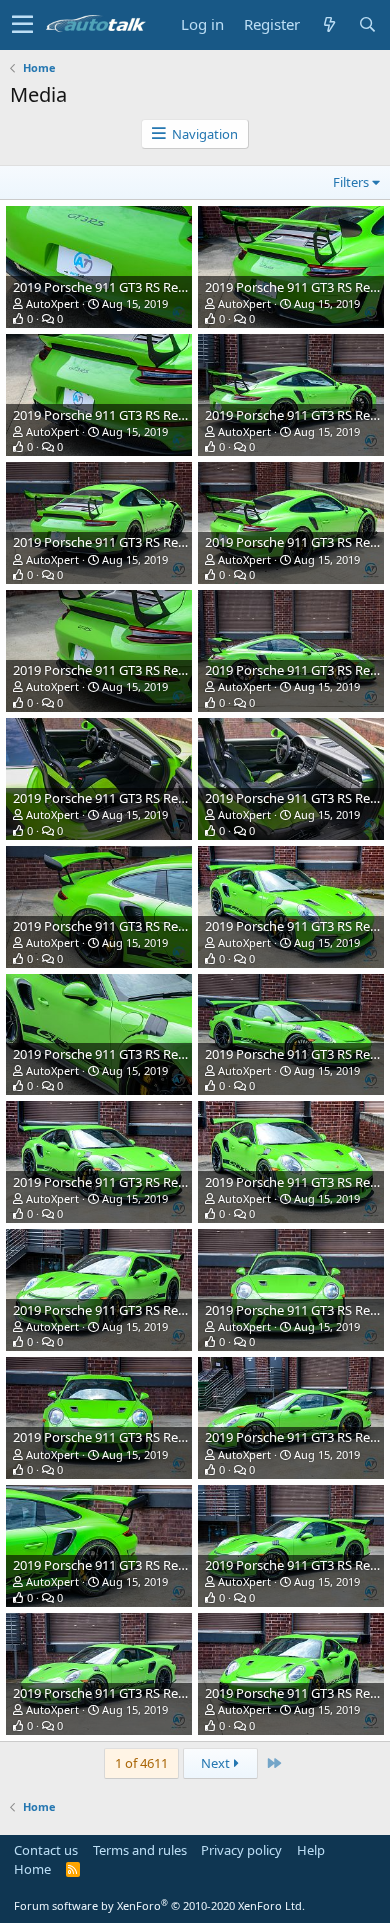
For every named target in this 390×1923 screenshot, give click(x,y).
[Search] (367, 24)
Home (32, 1869)
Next (217, 1763)
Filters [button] (351, 182)
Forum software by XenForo (159, 1905)
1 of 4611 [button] (141, 1763)
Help (311, 1850)
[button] (22, 25)
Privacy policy (241, 1850)
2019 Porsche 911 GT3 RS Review (109, 287)
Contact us (46, 1850)
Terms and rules (140, 1850)
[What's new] (329, 24)
